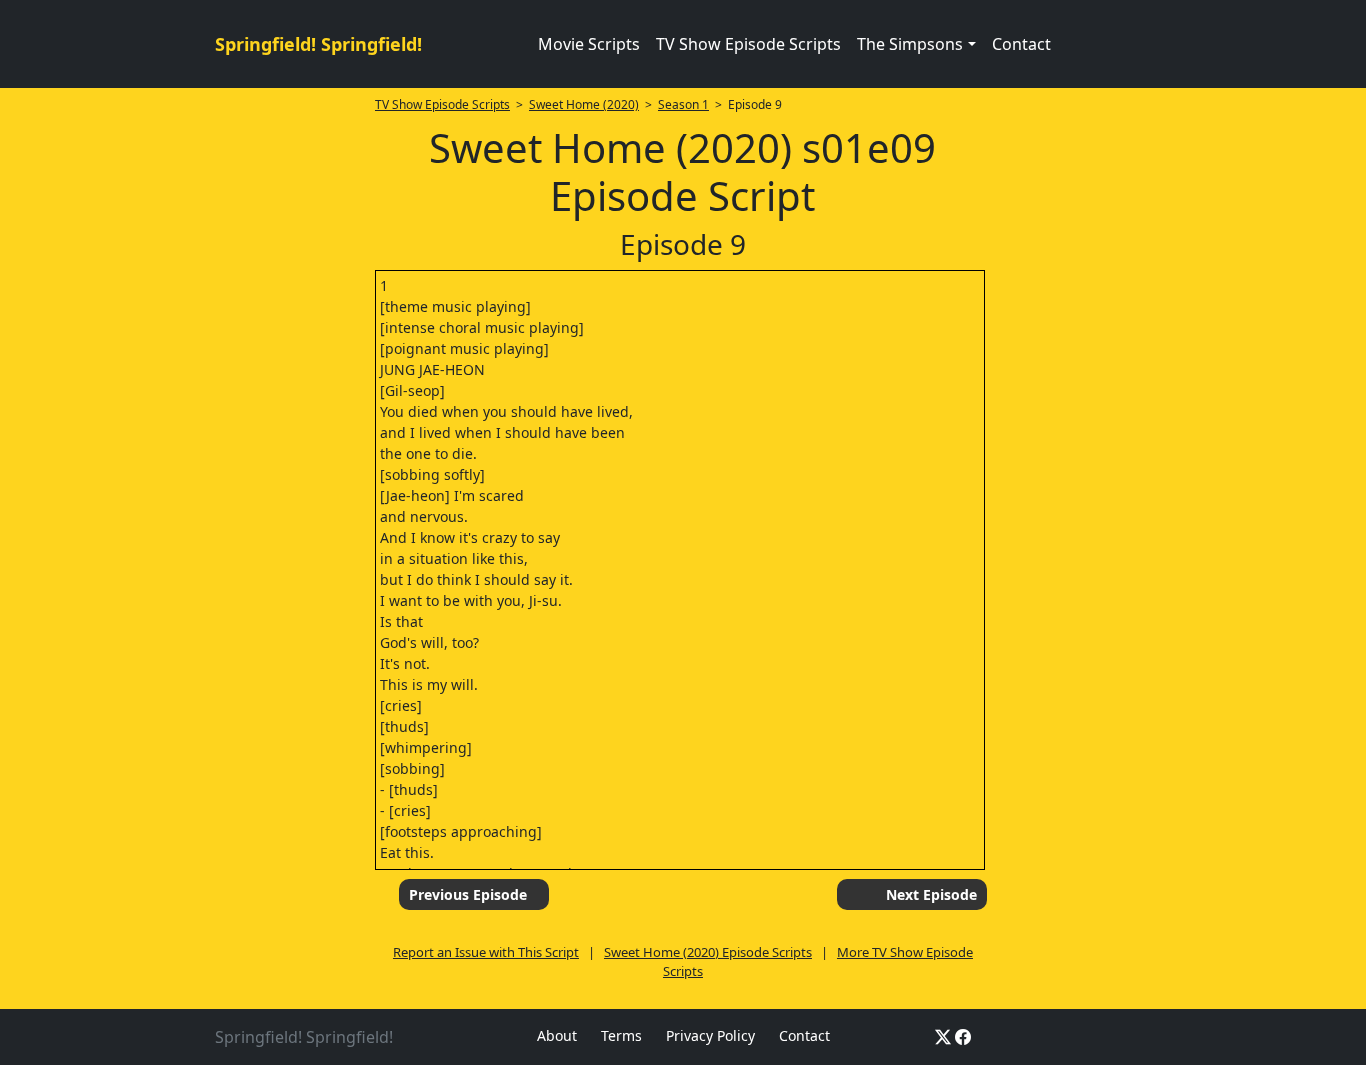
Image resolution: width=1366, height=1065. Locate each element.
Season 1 (683, 104)
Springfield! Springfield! (318, 44)
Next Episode (931, 894)
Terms (621, 1035)
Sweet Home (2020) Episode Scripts (708, 952)
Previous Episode (468, 894)
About (557, 1035)
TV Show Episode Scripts (748, 44)
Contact (1021, 44)
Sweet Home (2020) (584, 104)
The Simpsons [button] (910, 44)
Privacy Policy (710, 1035)
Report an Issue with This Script (486, 952)
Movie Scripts (589, 44)
